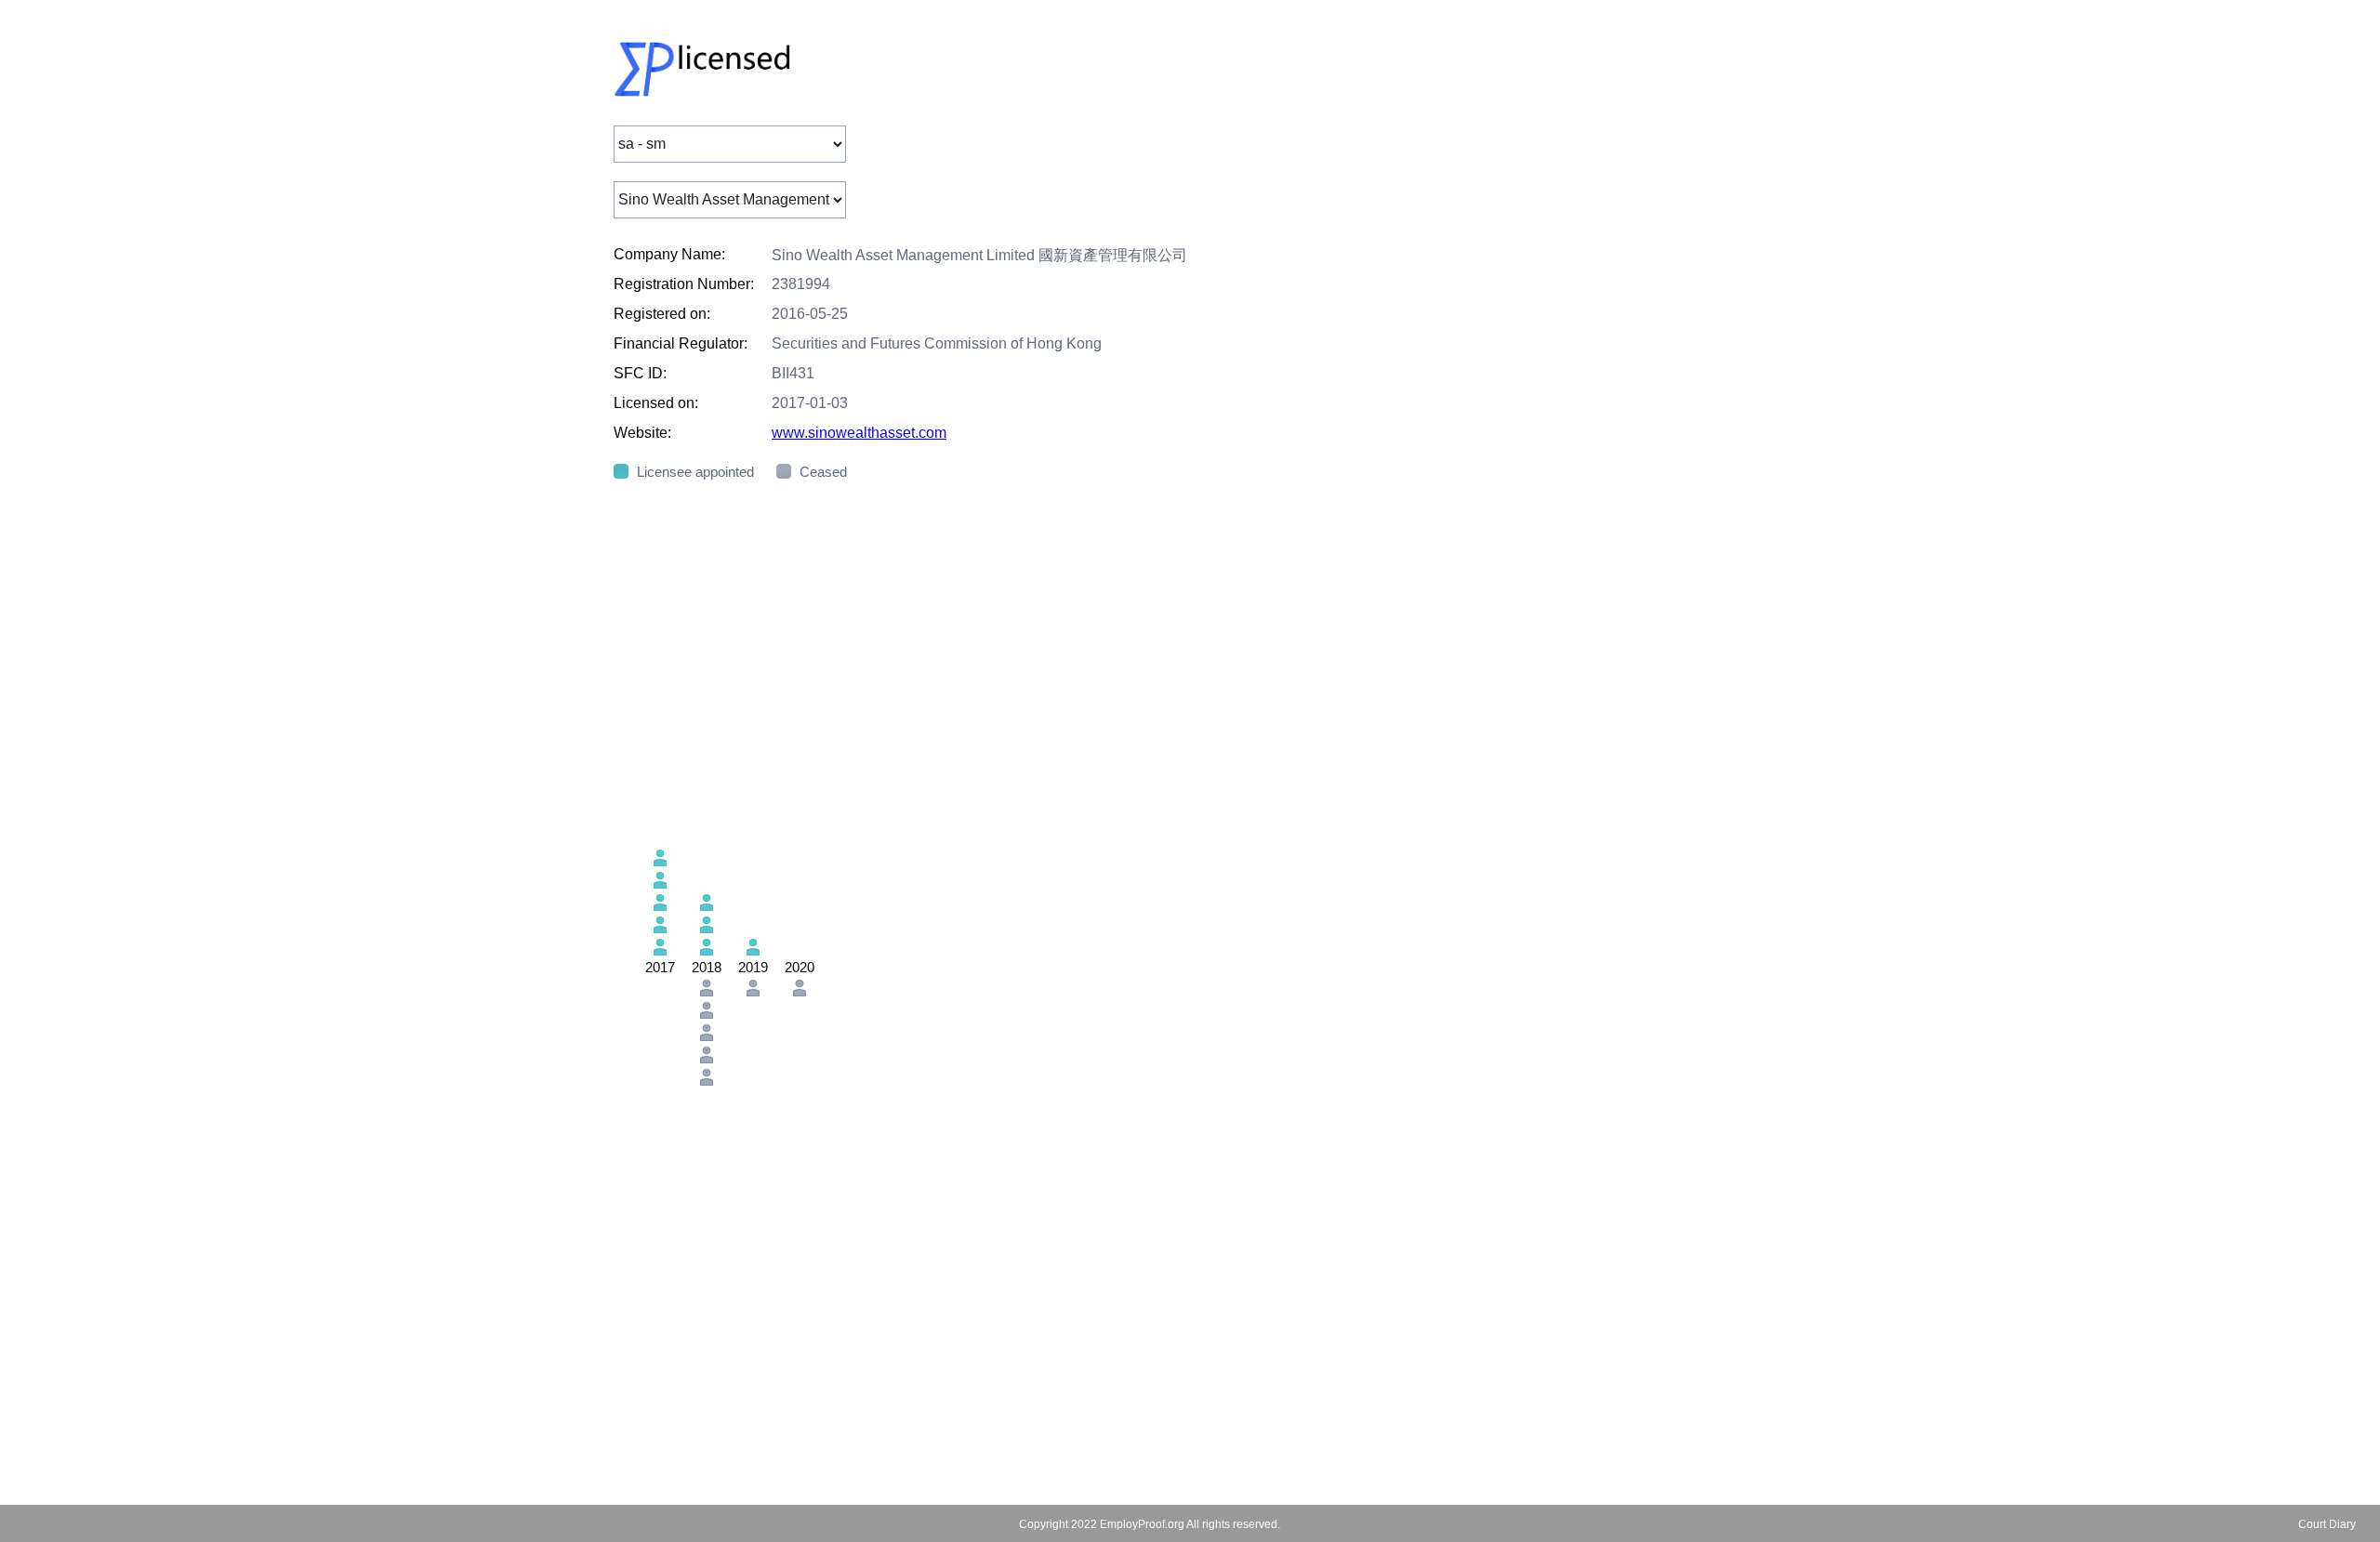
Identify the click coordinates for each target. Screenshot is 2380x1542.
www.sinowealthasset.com (859, 433)
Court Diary (2327, 1524)
